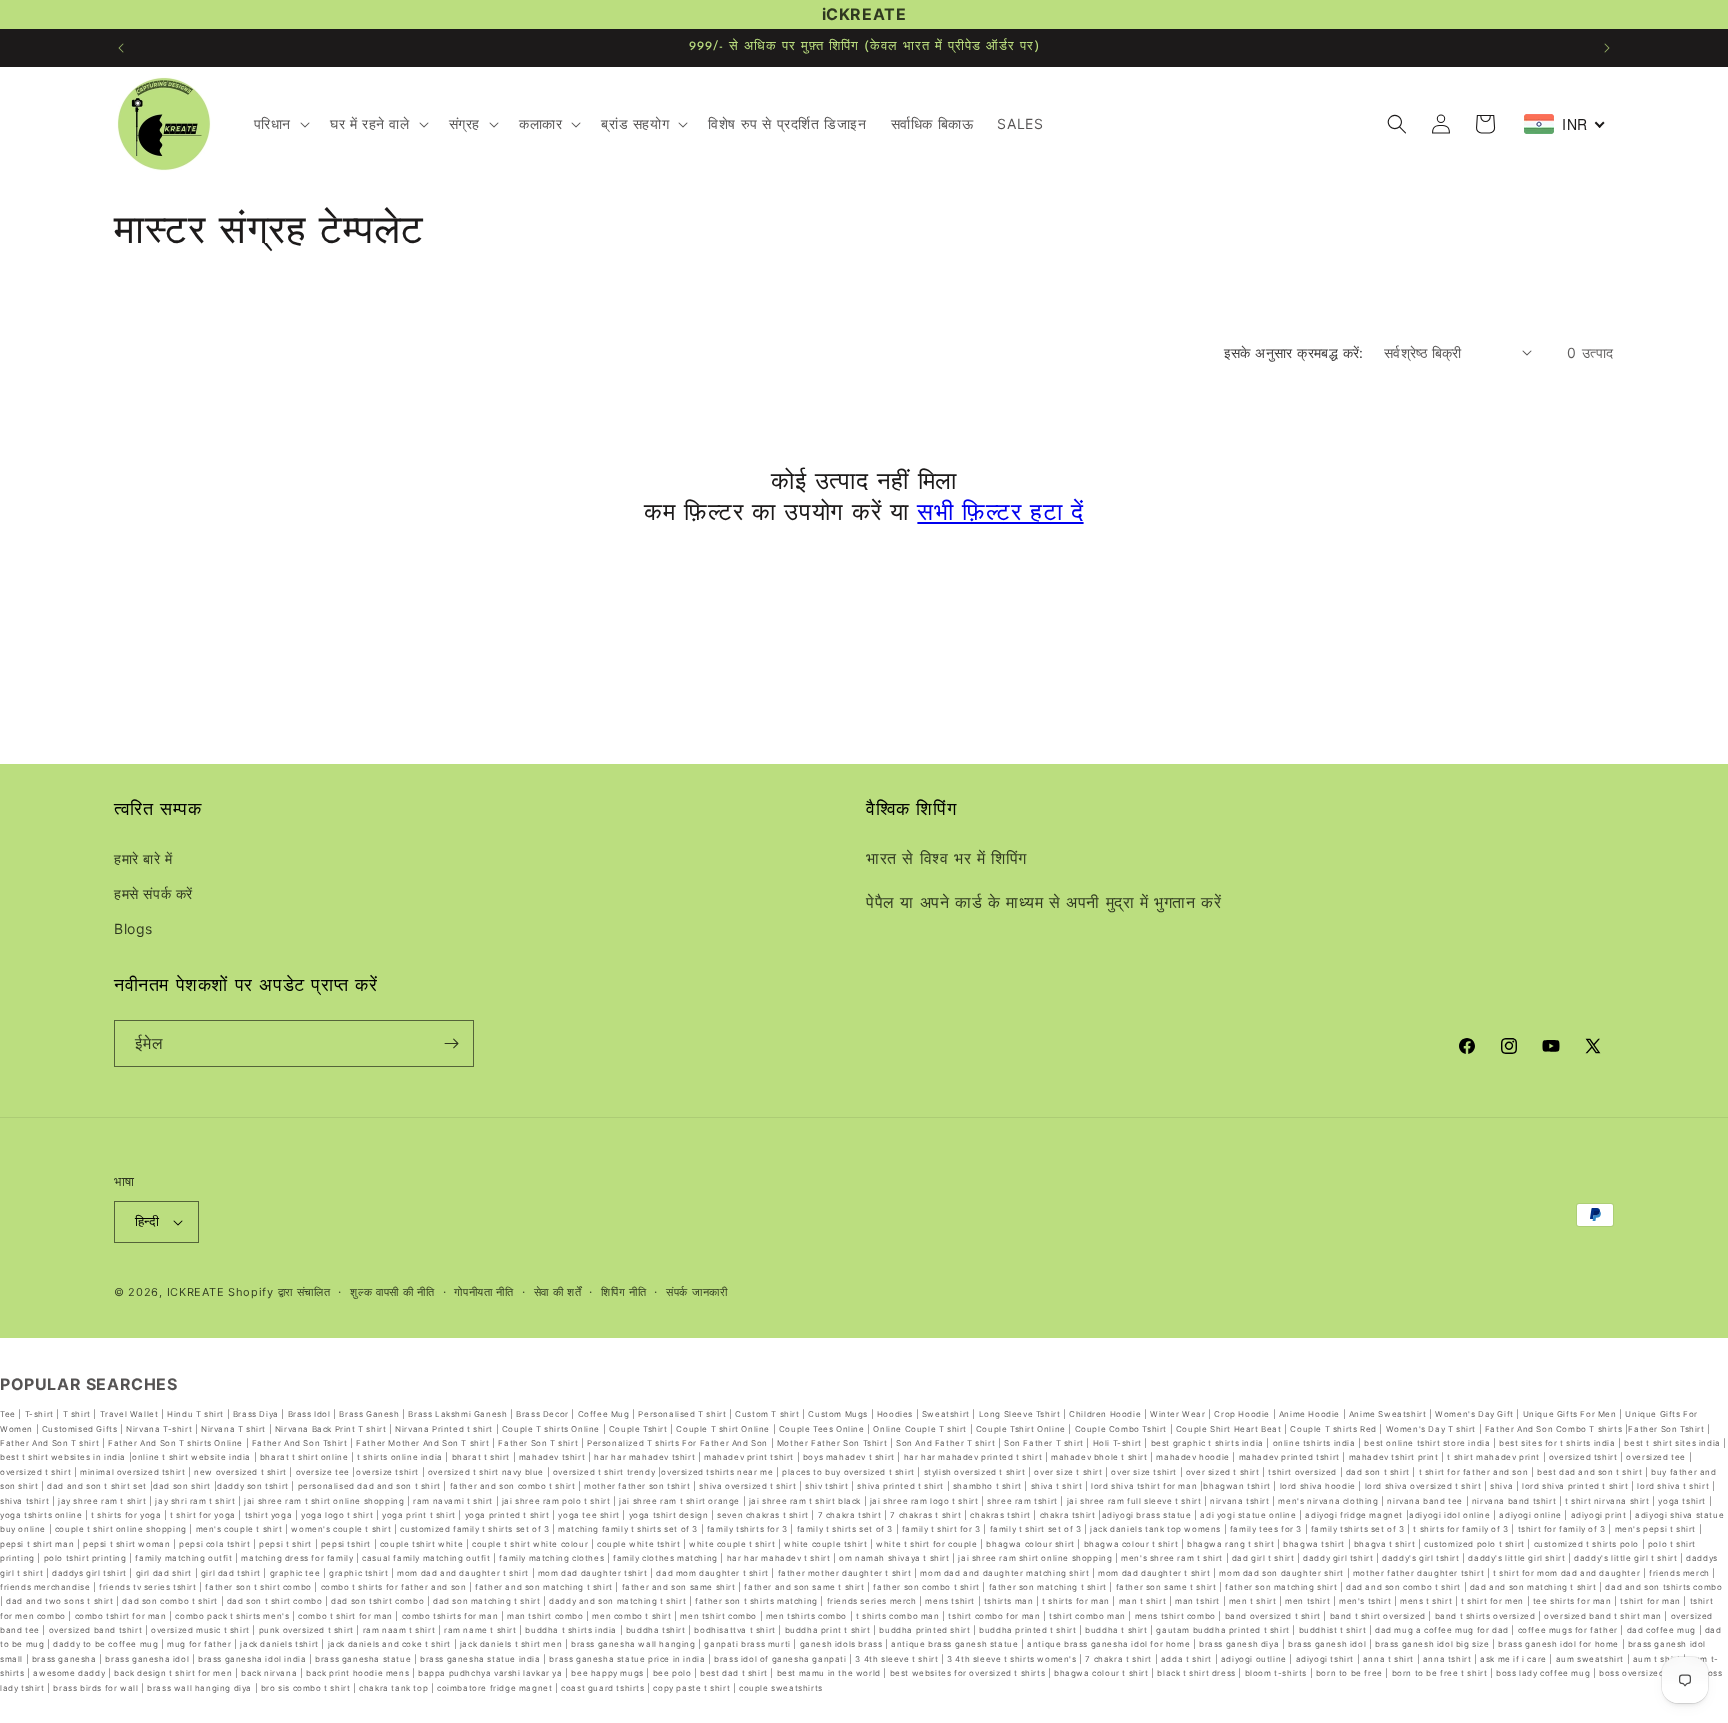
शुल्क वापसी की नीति (392, 1292)
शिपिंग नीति (623, 1292)
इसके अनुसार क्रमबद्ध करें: (1294, 352)
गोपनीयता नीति (484, 1292)
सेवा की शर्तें (558, 1292)
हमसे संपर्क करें (153, 893)
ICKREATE (196, 1292)
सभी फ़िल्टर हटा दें (1000, 514)
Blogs (133, 928)
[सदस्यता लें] (451, 1043)
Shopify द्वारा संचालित (279, 1292)
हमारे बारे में (143, 858)
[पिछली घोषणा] (121, 48)
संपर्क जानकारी (697, 1292)
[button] (280, 124)
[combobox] (1565, 124)
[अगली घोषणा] (1607, 48)
